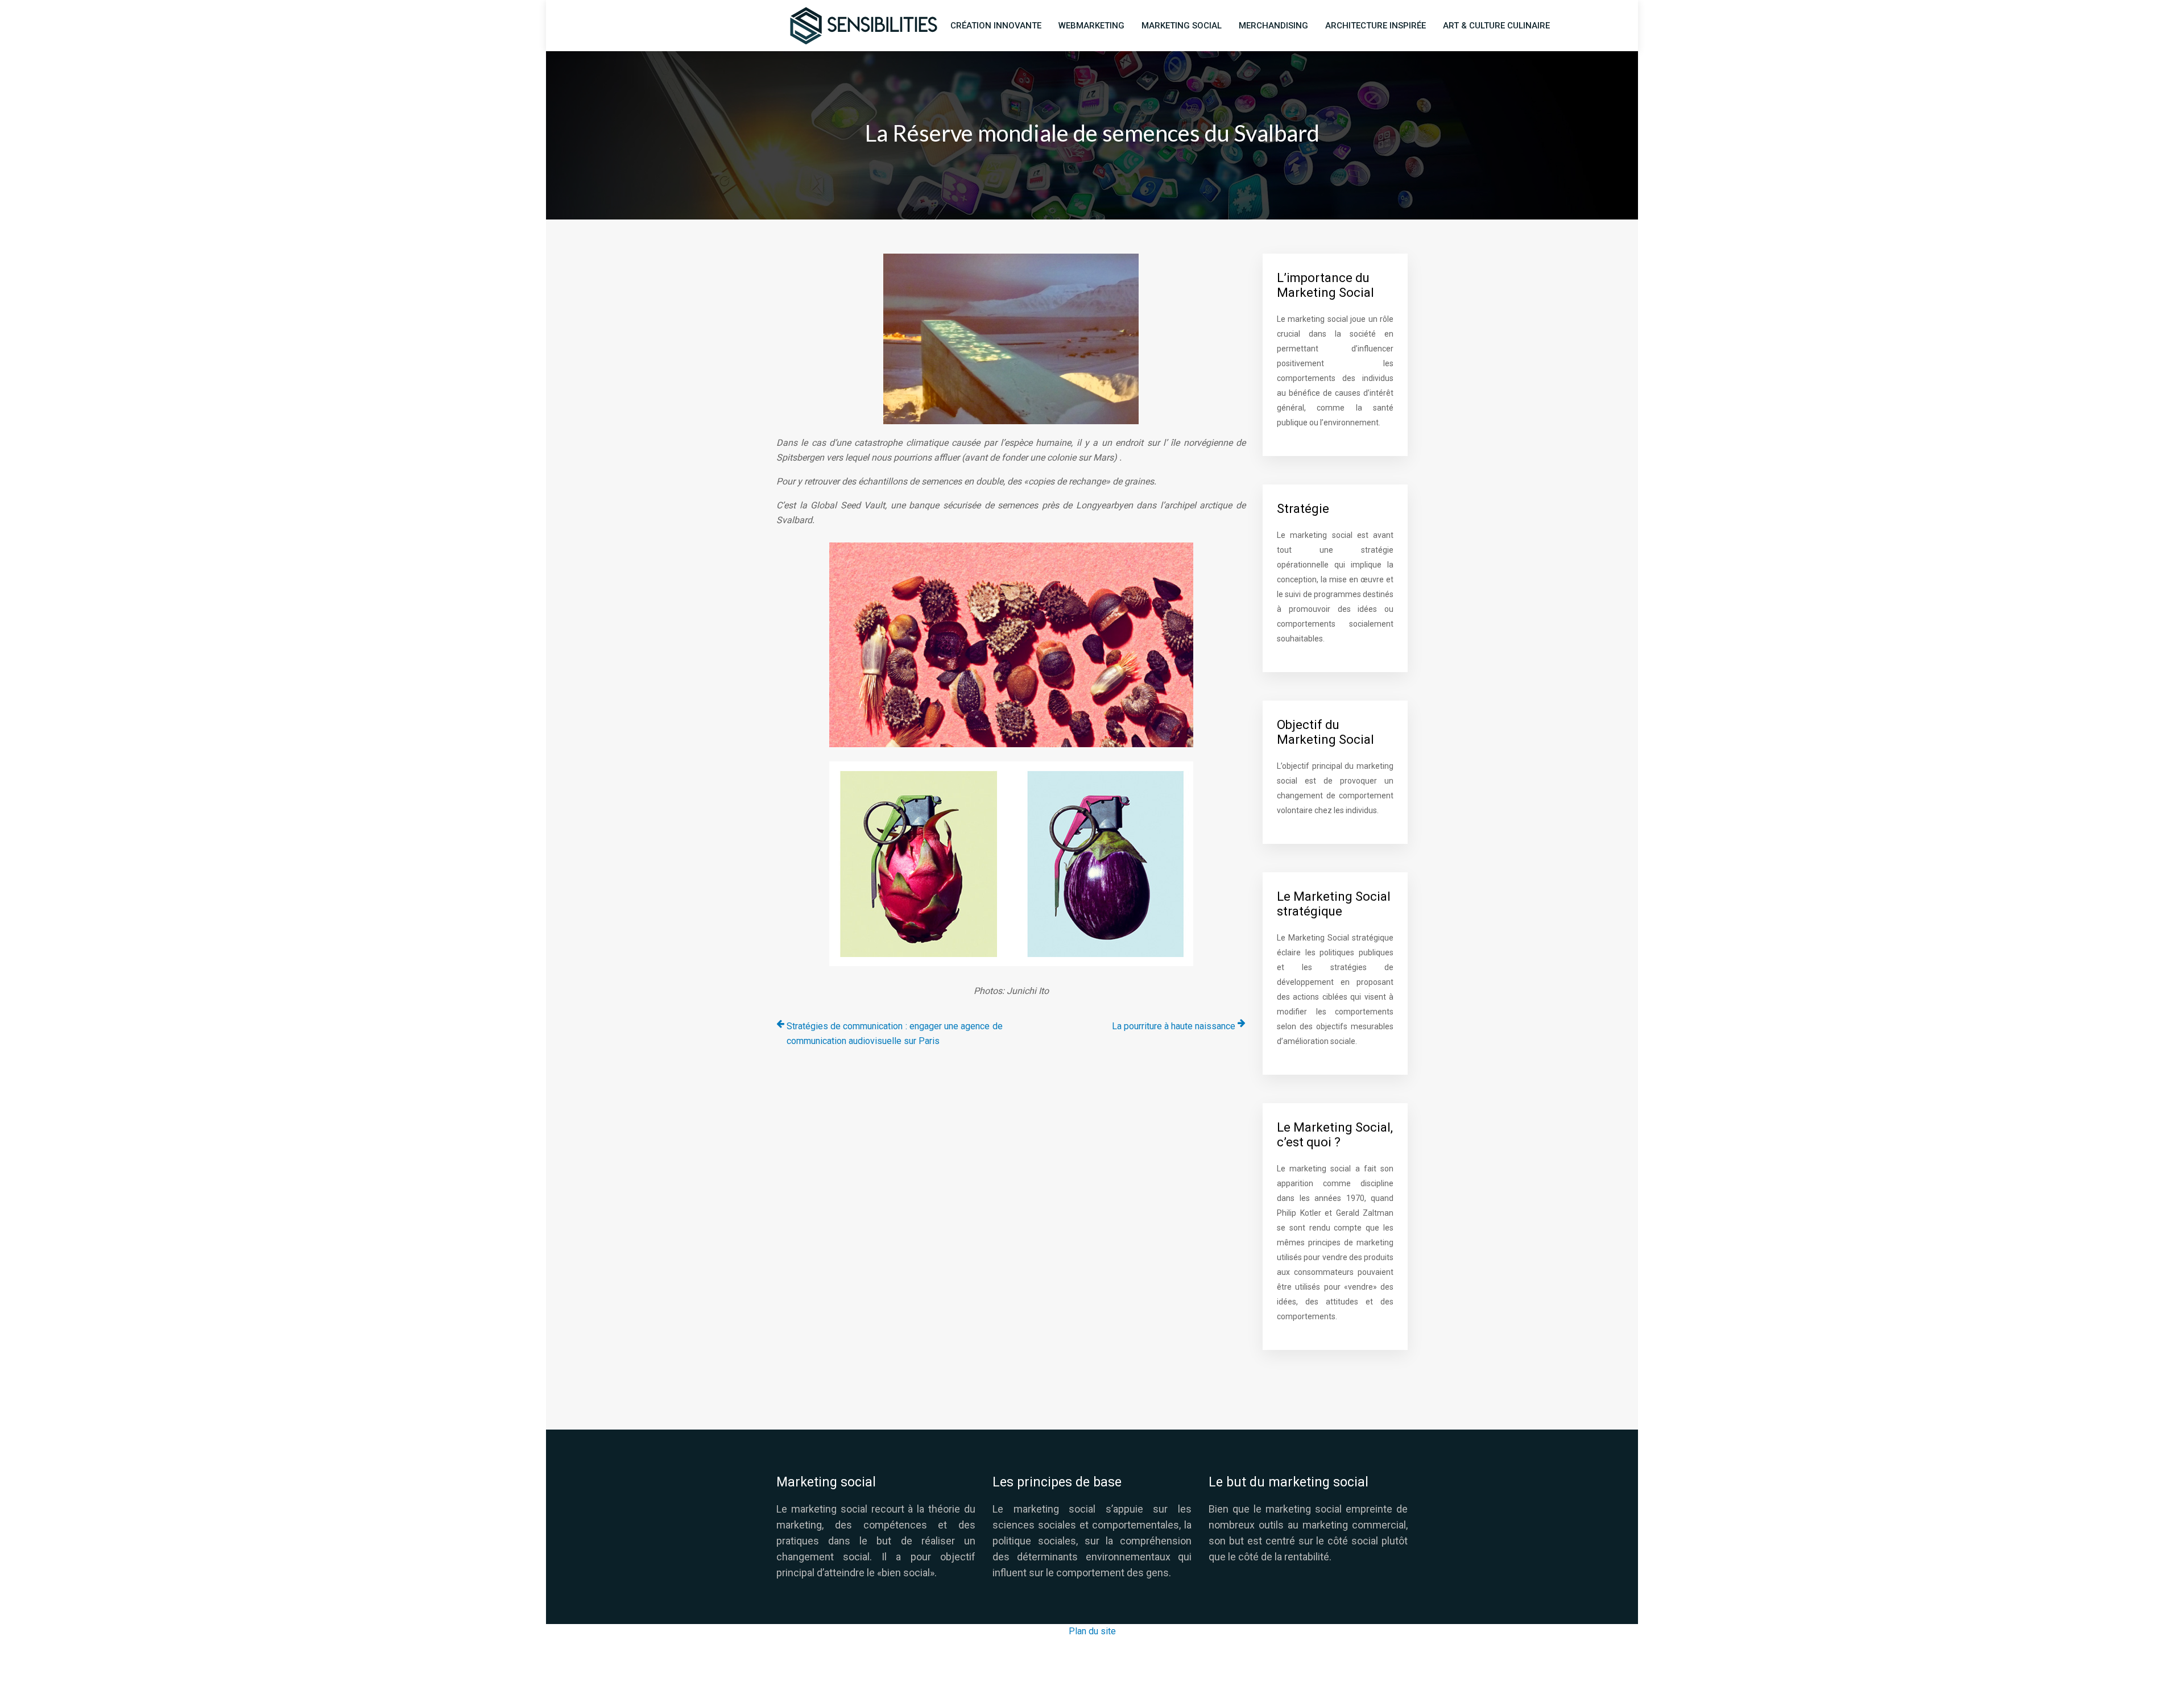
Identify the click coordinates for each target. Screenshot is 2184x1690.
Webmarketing (1091, 26)
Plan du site (1092, 1631)
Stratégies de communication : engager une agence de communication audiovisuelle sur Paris (895, 1034)
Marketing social (1182, 26)
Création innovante (996, 26)
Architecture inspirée (1376, 26)
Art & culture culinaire (1496, 26)
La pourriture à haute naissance (1174, 1026)
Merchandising (1273, 26)
